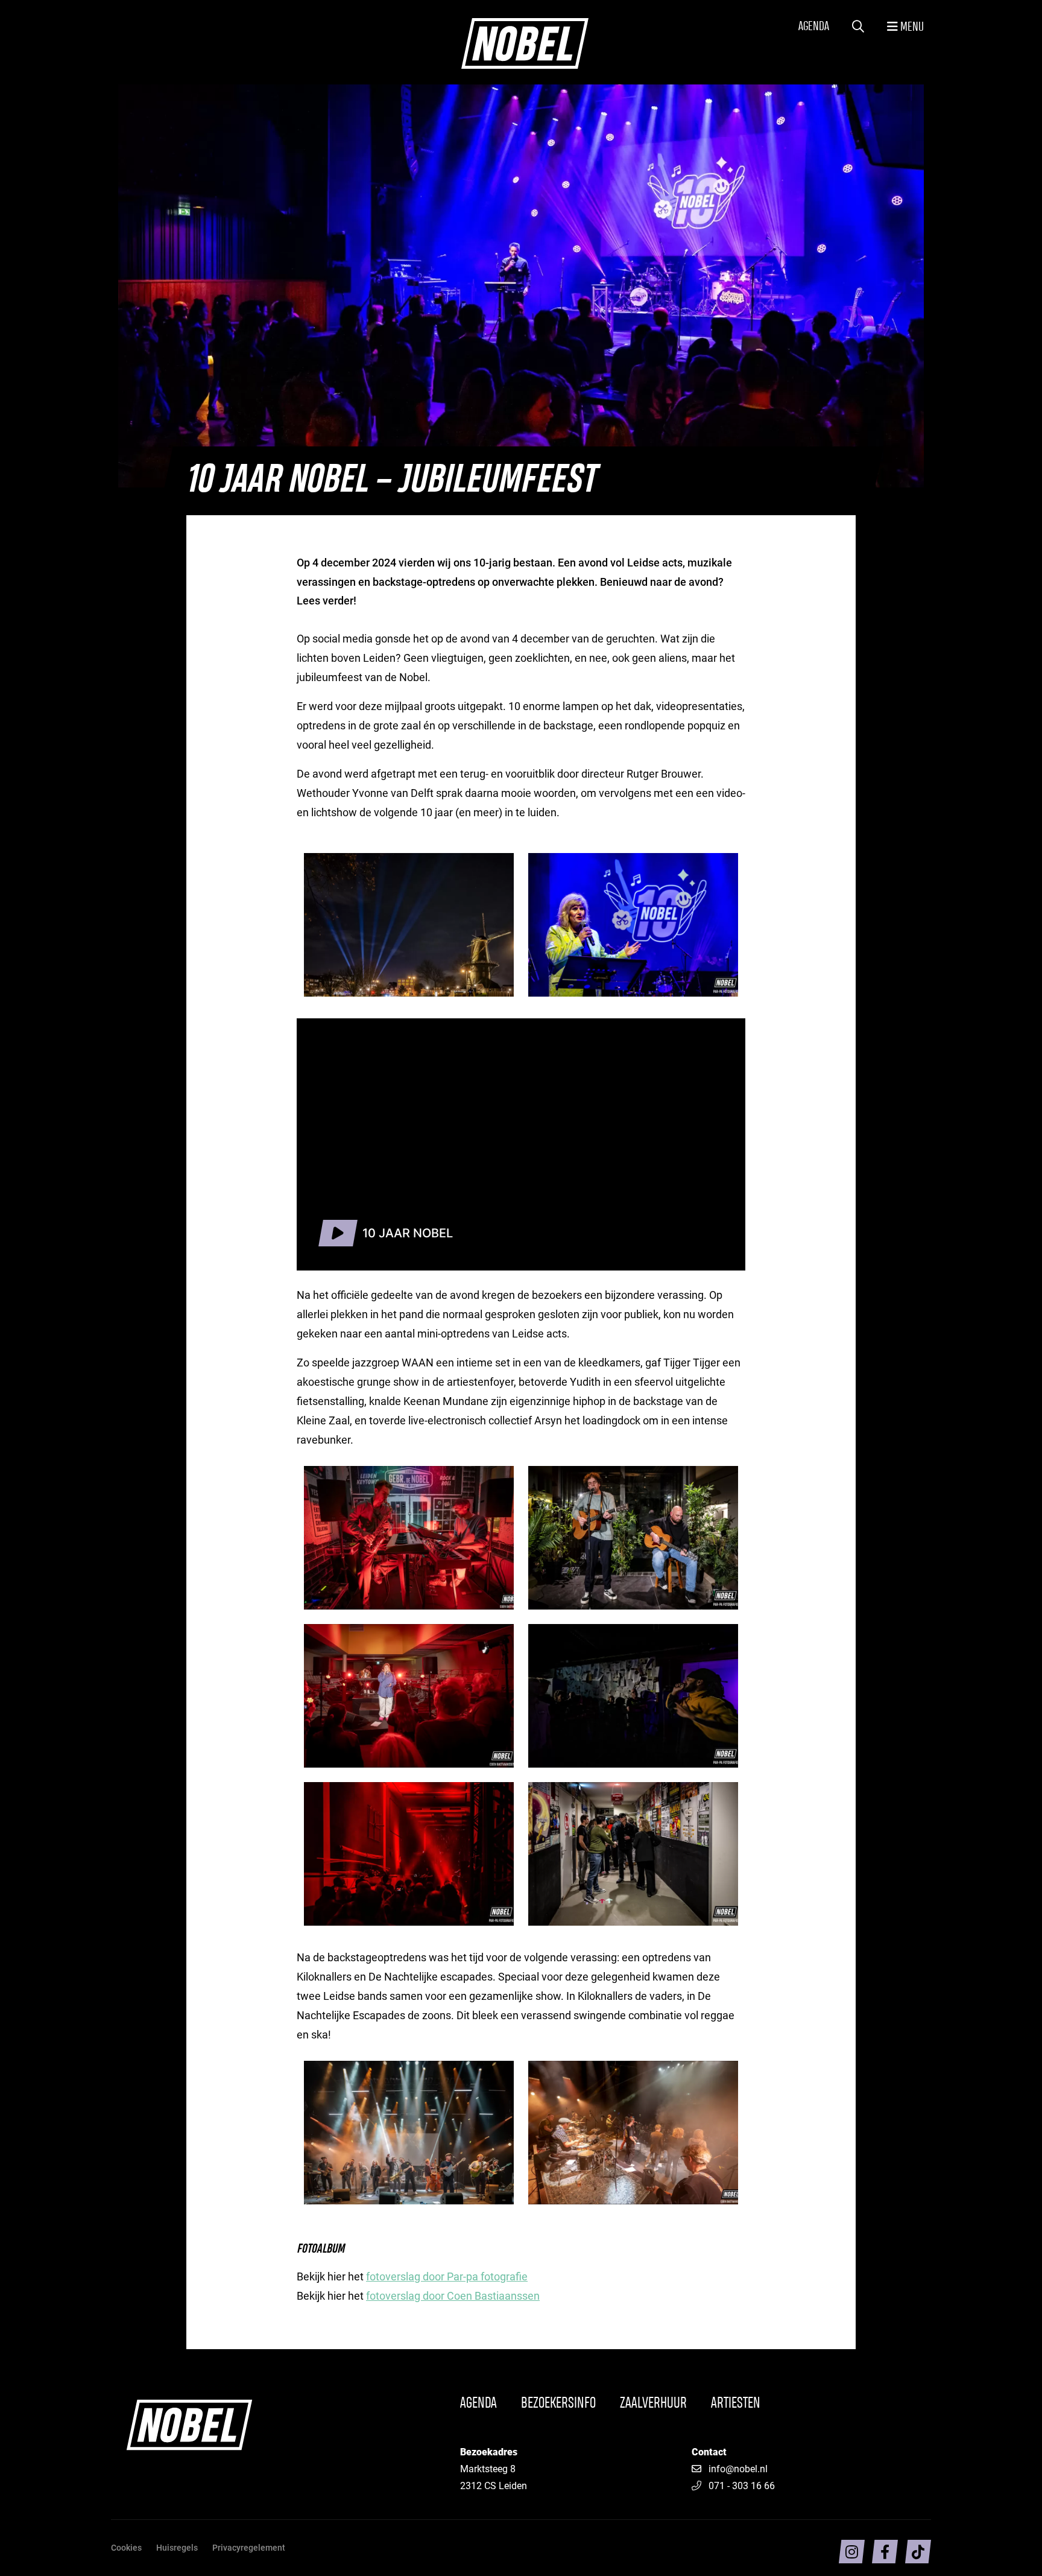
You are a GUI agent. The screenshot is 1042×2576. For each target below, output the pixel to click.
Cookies (126, 2547)
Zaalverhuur (653, 2403)
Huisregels (177, 2547)
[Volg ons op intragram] (852, 2552)
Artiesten (736, 2403)
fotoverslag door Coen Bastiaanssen (453, 2295)
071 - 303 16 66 (742, 2485)
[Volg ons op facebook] (885, 2552)
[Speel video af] (338, 1233)
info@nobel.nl (738, 2468)
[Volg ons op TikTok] (918, 2552)
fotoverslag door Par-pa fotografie (447, 2276)
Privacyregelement (249, 2547)
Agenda (814, 27)
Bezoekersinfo (558, 2403)
